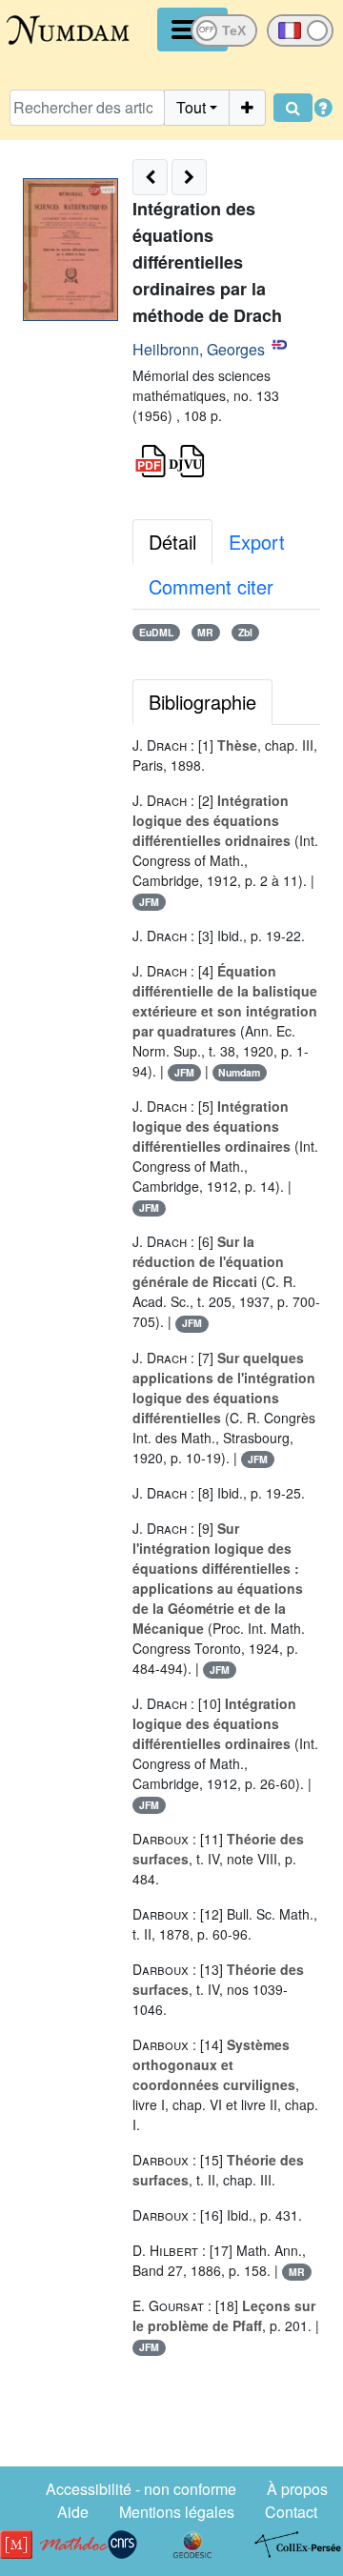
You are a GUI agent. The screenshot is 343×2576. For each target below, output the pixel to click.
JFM (149, 902)
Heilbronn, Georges (199, 349)
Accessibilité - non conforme (141, 2489)
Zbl (245, 632)
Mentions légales (177, 2512)
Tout (191, 107)
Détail (172, 542)
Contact (291, 2512)
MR (205, 632)
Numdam (239, 1072)
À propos (297, 2489)
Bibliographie (202, 702)
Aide (73, 2512)
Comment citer (211, 586)
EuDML (156, 632)
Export (257, 542)
